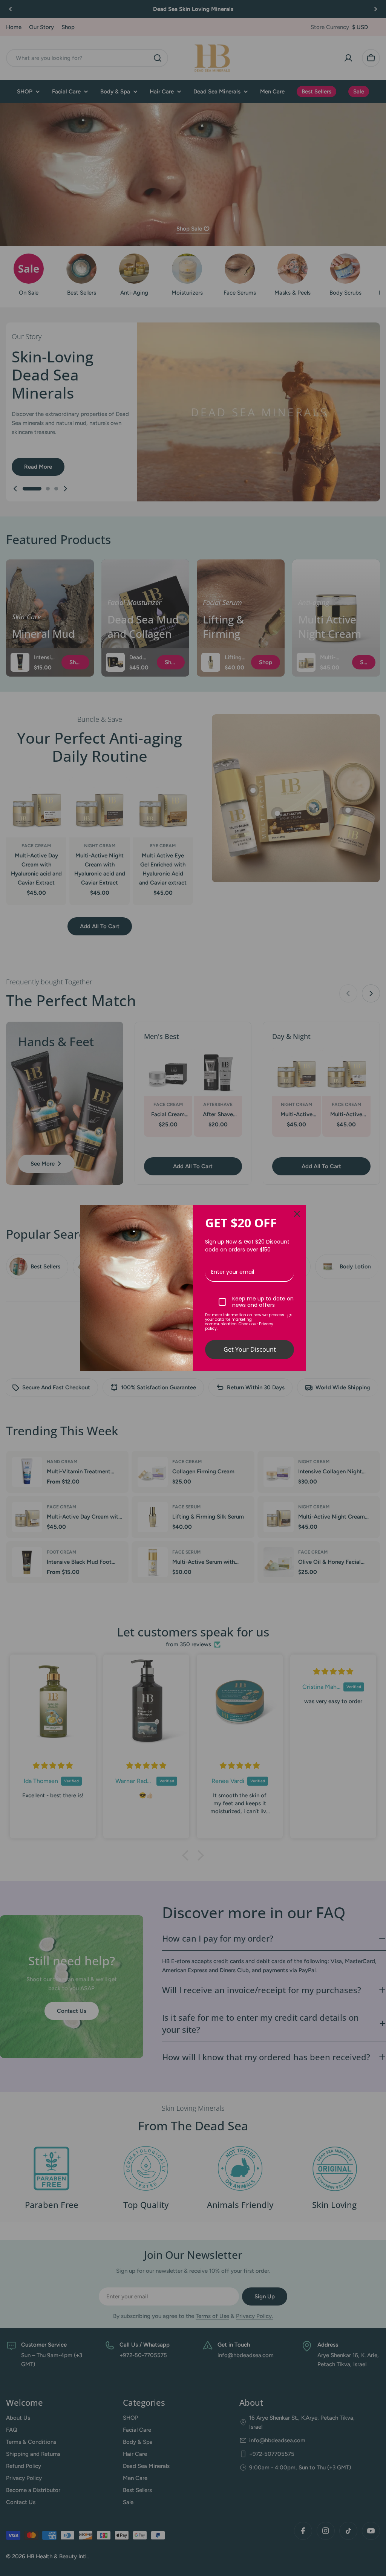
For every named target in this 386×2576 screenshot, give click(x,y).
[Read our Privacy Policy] (289, 1316)
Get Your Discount (250, 1349)
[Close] (297, 1214)
